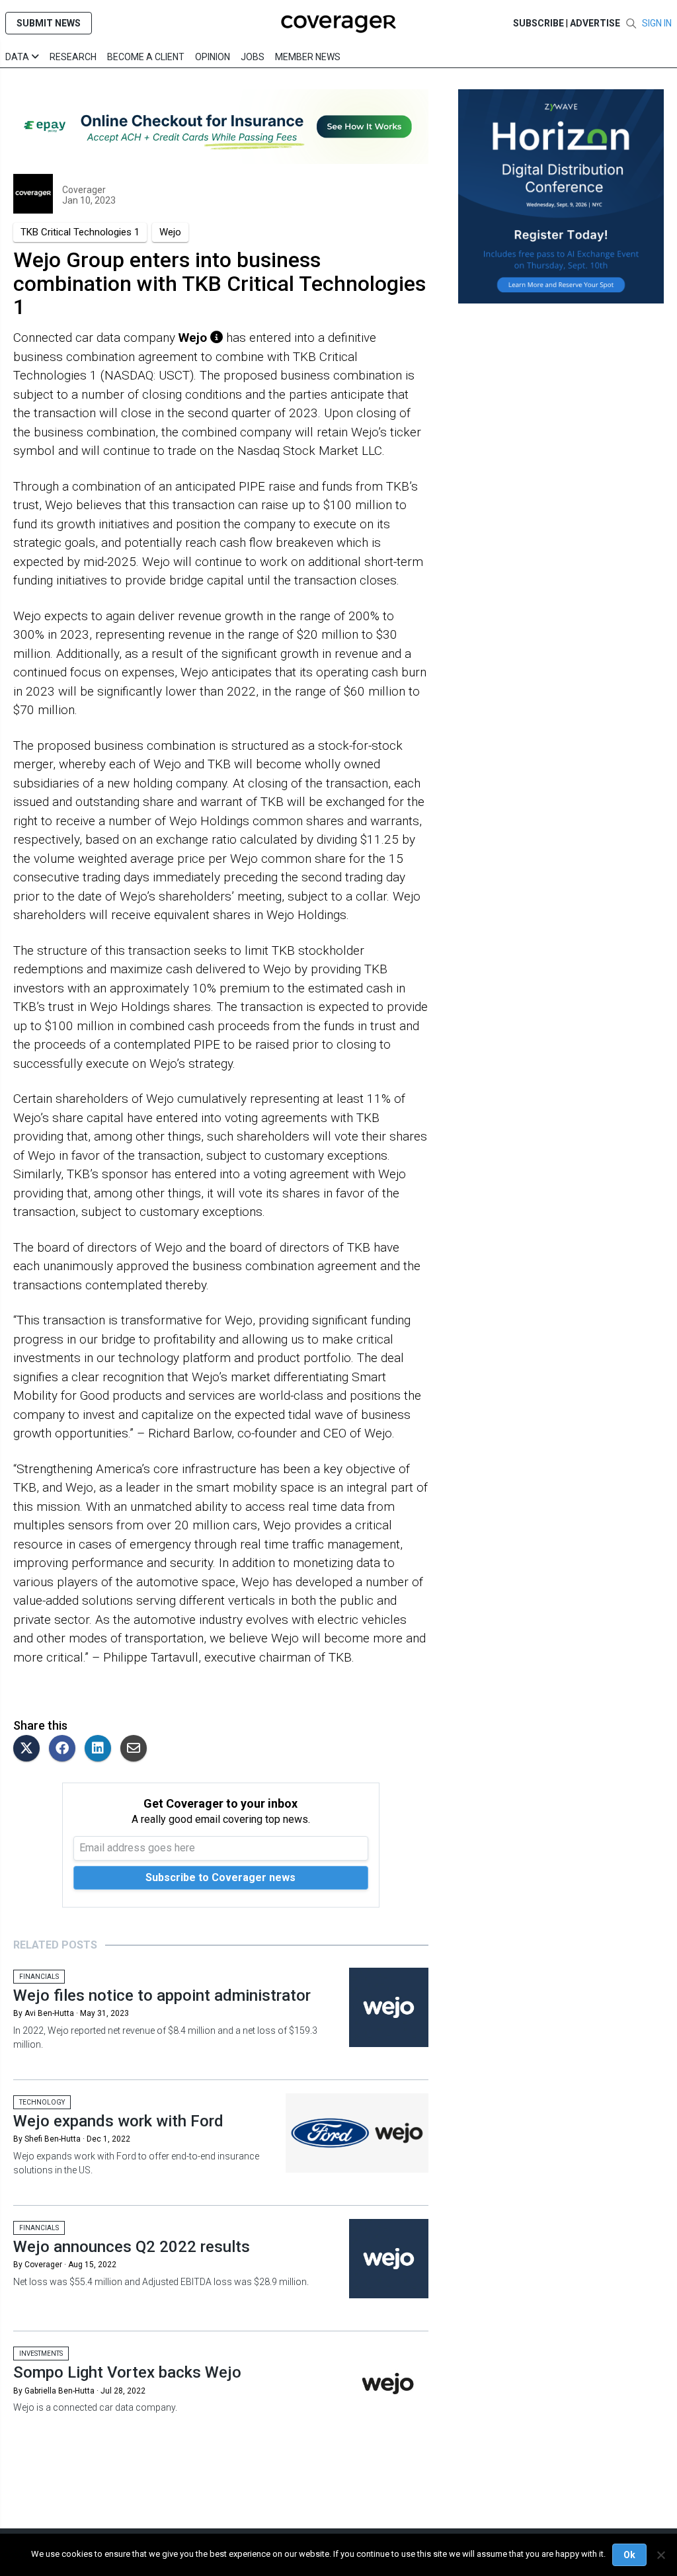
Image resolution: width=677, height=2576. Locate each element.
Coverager (84, 190)
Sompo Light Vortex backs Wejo (127, 2372)
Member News (308, 57)
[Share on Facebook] (65, 1749)
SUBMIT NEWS (49, 23)
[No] (660, 2555)
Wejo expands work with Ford (118, 2121)
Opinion (213, 57)
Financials (39, 1977)
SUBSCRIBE (538, 23)
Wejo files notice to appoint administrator (162, 1995)
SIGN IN (657, 23)
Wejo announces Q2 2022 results (132, 2247)
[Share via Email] (137, 1749)
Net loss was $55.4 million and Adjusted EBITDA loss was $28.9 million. (161, 2282)
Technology (42, 2102)
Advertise (595, 23)
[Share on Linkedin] (101, 1749)
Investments (41, 2354)
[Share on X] (30, 1749)
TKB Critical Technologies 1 (80, 232)
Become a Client (146, 57)
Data (18, 57)
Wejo (170, 232)
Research (73, 57)
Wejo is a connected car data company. (95, 2407)
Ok (629, 2555)
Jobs (253, 57)
